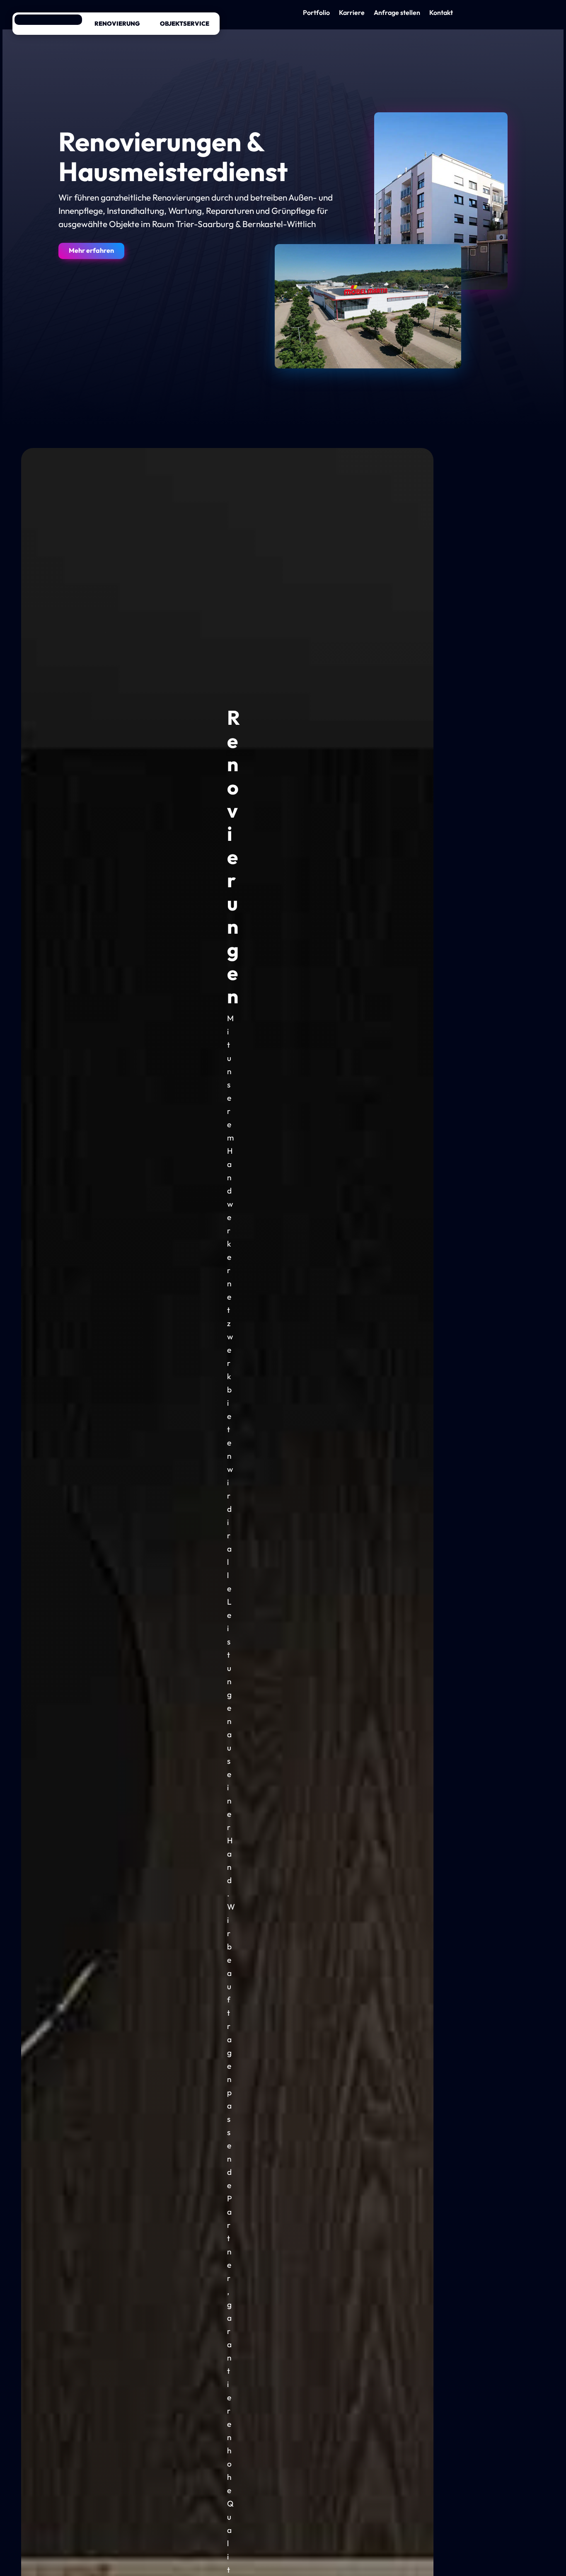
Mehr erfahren (91, 250)
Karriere (352, 13)
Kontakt (441, 13)
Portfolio (316, 13)
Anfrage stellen (397, 13)
